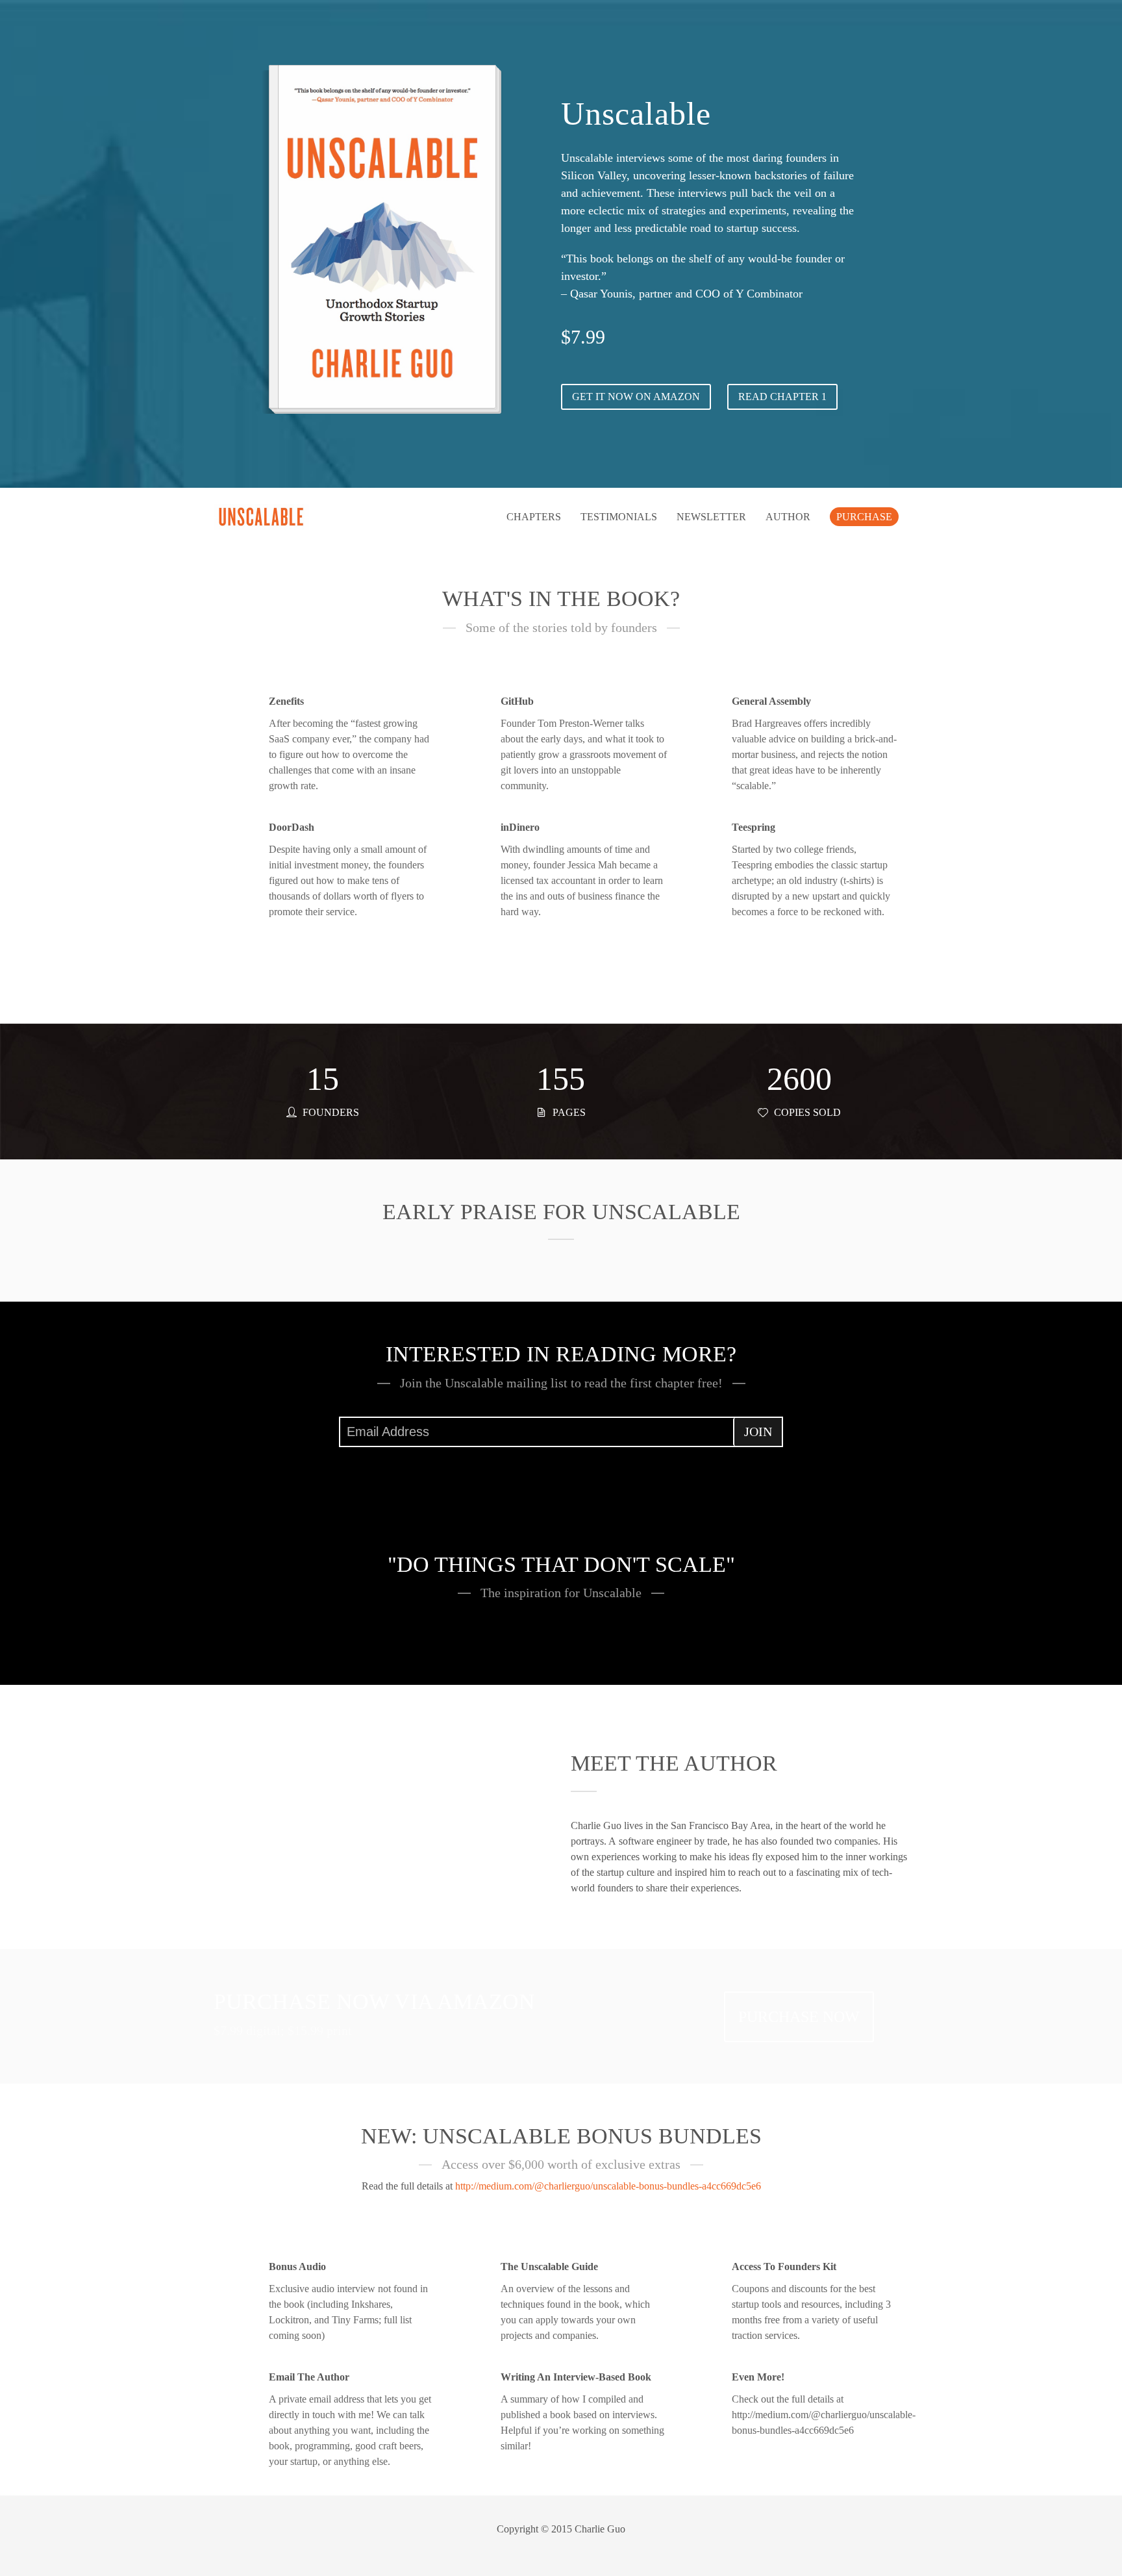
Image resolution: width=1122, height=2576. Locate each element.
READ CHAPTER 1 (782, 397)
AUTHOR (788, 517)
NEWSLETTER (711, 517)
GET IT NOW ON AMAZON (636, 397)
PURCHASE (864, 517)
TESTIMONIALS (619, 517)
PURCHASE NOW (799, 2017)
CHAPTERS (534, 517)
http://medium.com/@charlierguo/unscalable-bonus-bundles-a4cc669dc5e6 (608, 2186)
